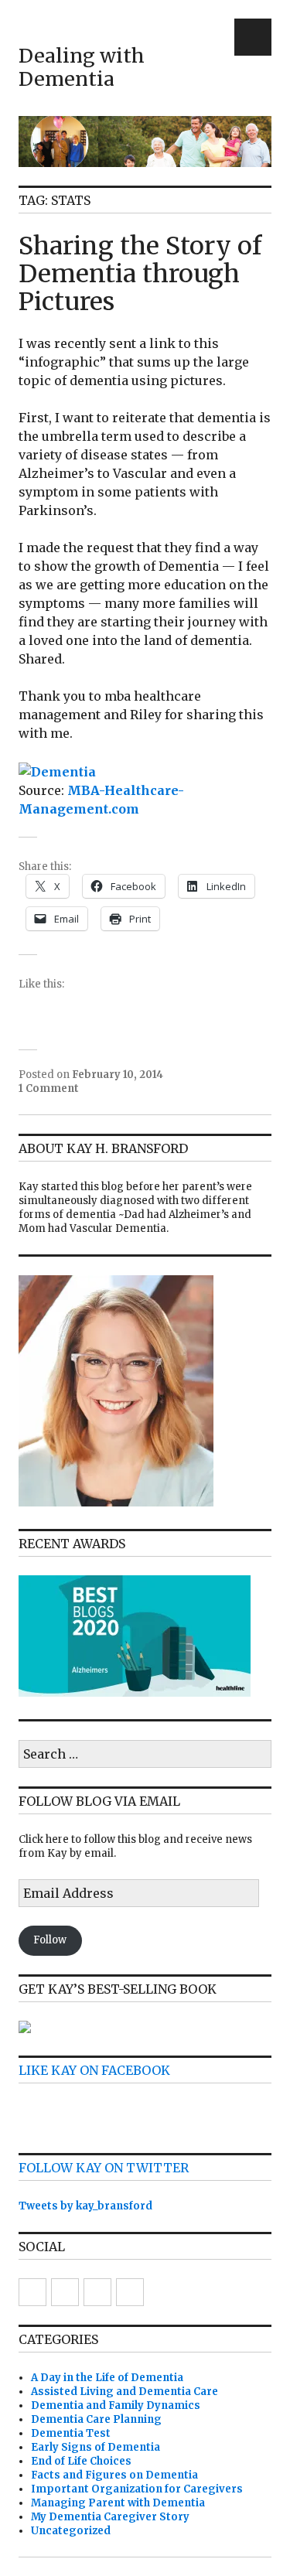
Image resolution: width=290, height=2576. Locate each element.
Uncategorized (71, 2531)
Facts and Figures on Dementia (114, 2475)
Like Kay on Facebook (94, 2070)
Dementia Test (71, 2433)
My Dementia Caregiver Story (110, 2517)
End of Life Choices (81, 2461)
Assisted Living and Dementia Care (125, 2392)
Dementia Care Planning (96, 2419)
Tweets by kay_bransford (85, 2206)
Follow (50, 1940)
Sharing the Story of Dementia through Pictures (140, 274)
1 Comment (49, 1088)
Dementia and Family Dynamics (116, 2405)
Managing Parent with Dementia (118, 2503)
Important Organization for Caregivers (137, 2489)
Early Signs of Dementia (96, 2447)
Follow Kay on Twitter (104, 2168)
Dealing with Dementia (82, 67)
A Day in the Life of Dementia (107, 2378)
